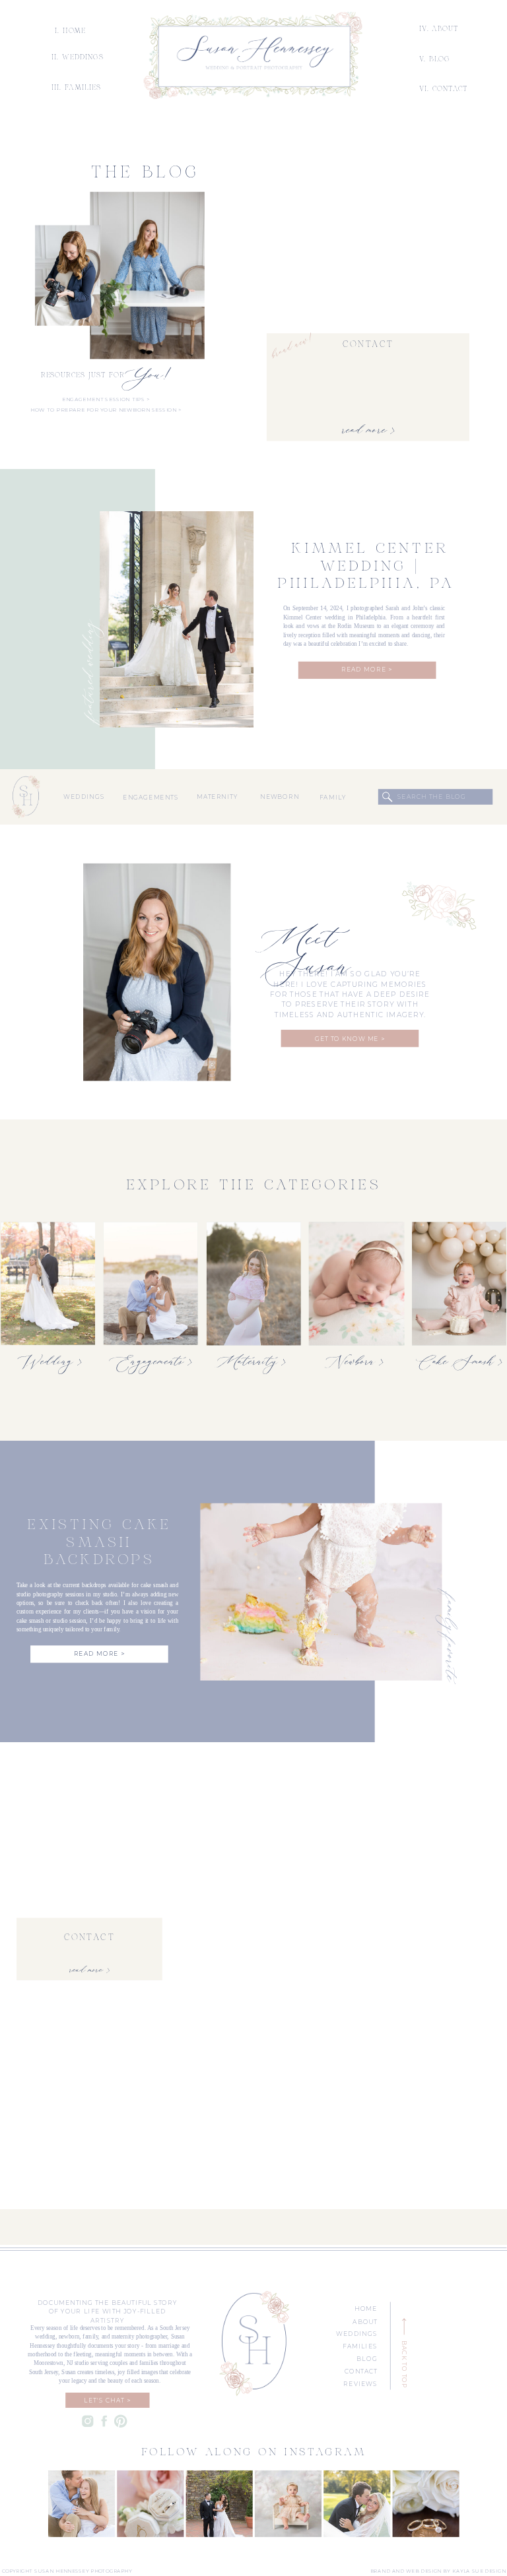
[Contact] (368, 269)
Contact (368, 345)
